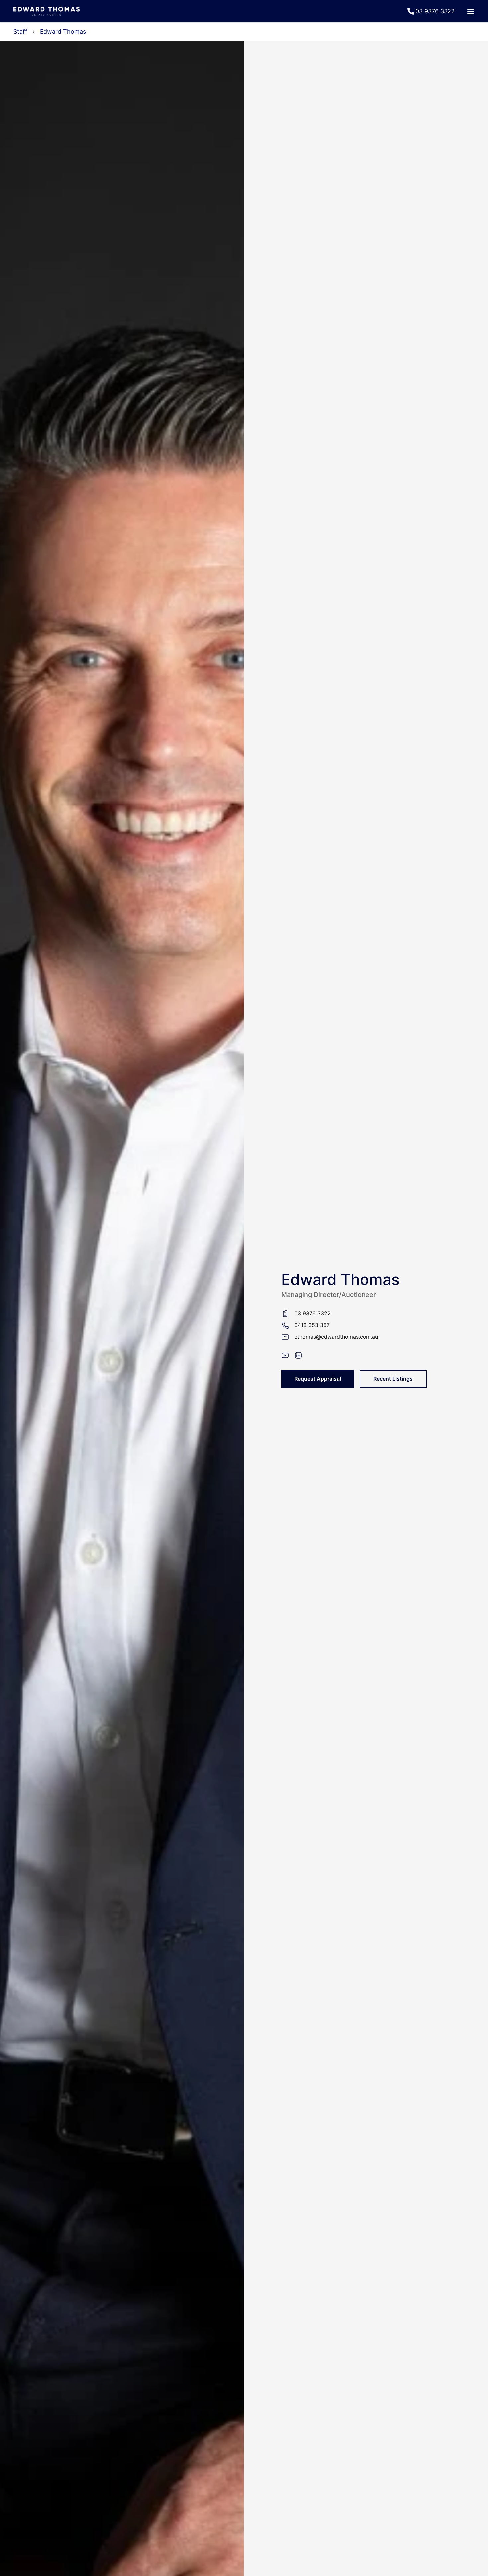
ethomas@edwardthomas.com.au (336, 1337)
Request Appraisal (318, 1379)
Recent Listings (393, 1379)
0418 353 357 (312, 1325)
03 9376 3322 (313, 1313)
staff (20, 31)
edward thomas (63, 31)
